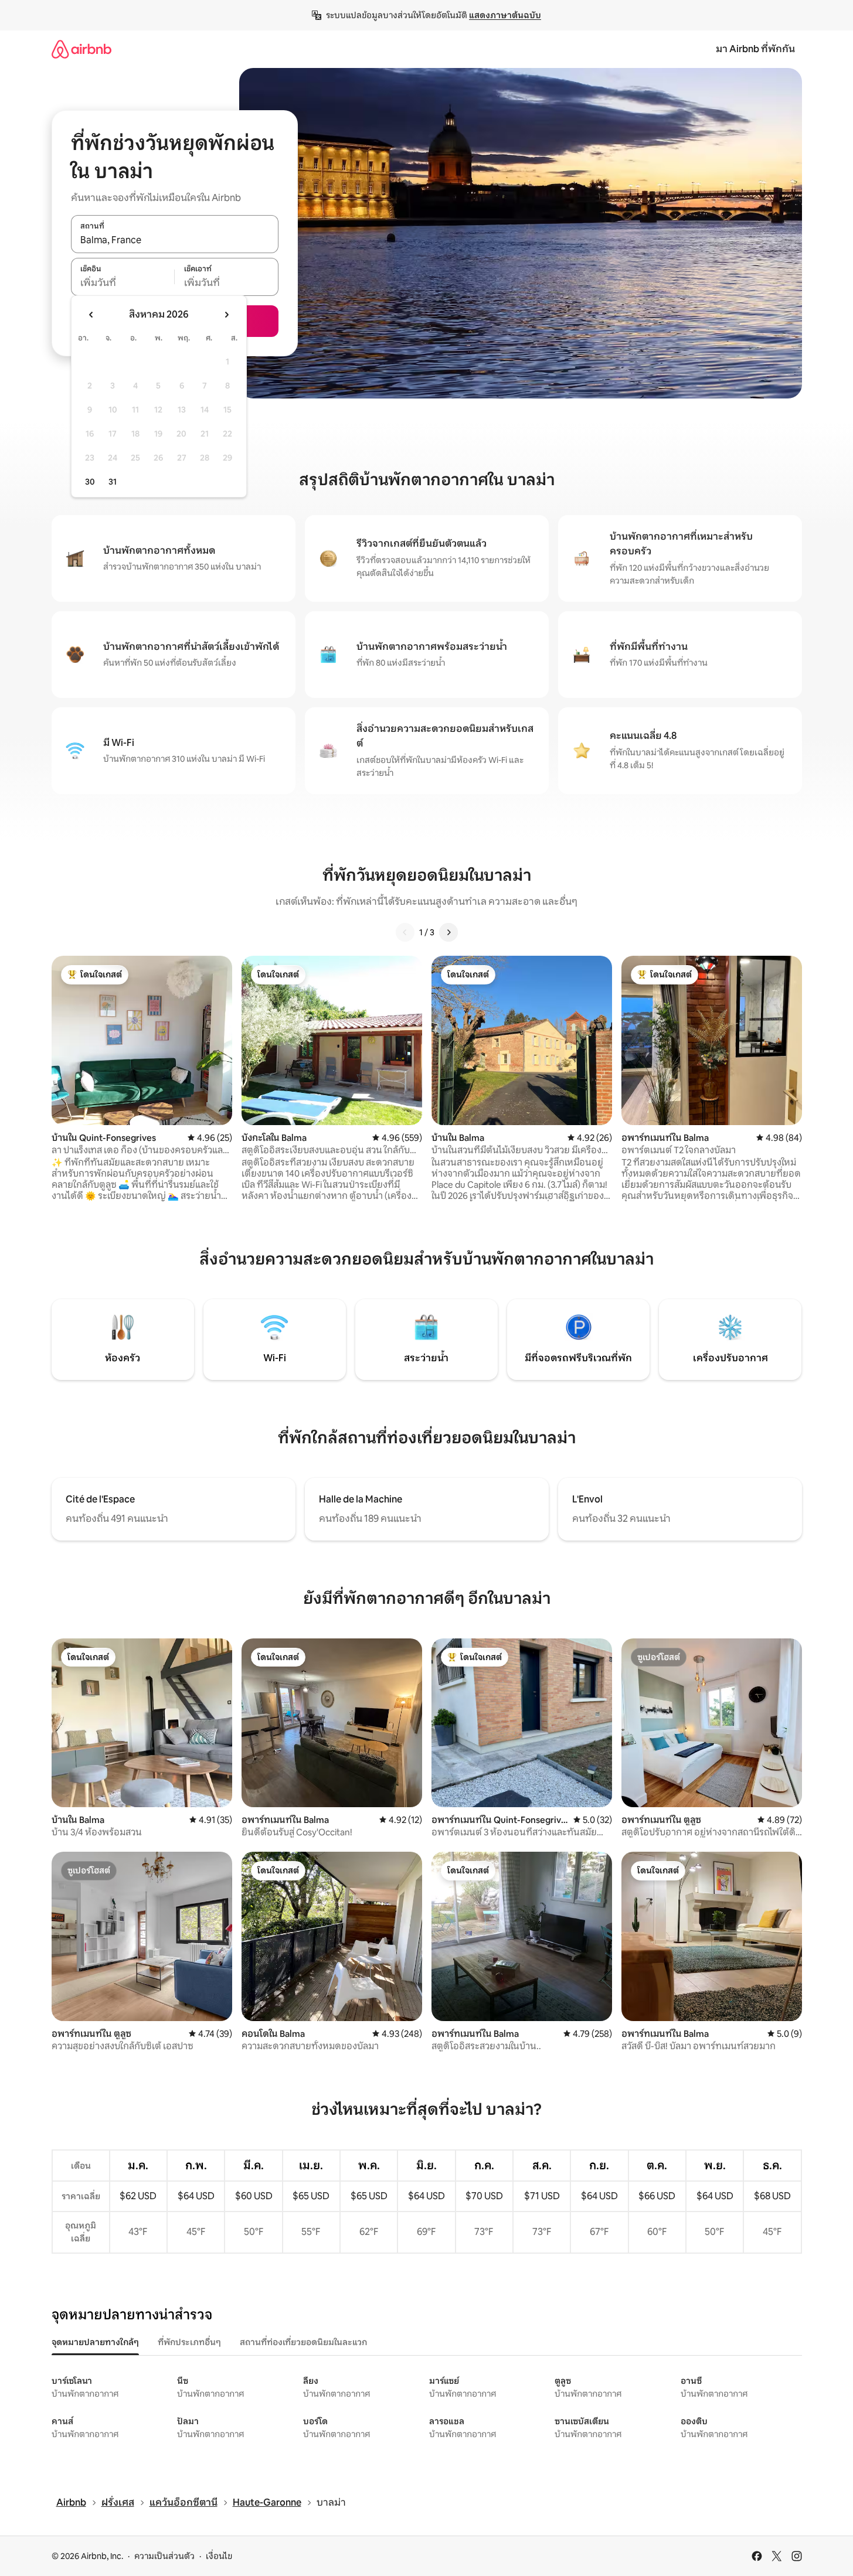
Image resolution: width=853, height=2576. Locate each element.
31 (113, 482)
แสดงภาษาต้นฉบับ (505, 15)
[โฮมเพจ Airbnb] (81, 49)
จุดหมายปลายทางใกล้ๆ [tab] (95, 2342)
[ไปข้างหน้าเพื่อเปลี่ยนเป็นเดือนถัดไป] (226, 315)
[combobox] (175, 240)
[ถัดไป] (448, 932)
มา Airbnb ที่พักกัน (755, 49)
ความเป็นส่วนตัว (164, 2556)
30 (90, 482)
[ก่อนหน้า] (405, 932)
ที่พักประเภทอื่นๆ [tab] (189, 2342)
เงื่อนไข (219, 2556)
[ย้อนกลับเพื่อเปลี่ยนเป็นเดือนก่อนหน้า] (91, 315)
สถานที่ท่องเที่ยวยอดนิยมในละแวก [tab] (303, 2342)
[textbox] (123, 283)
